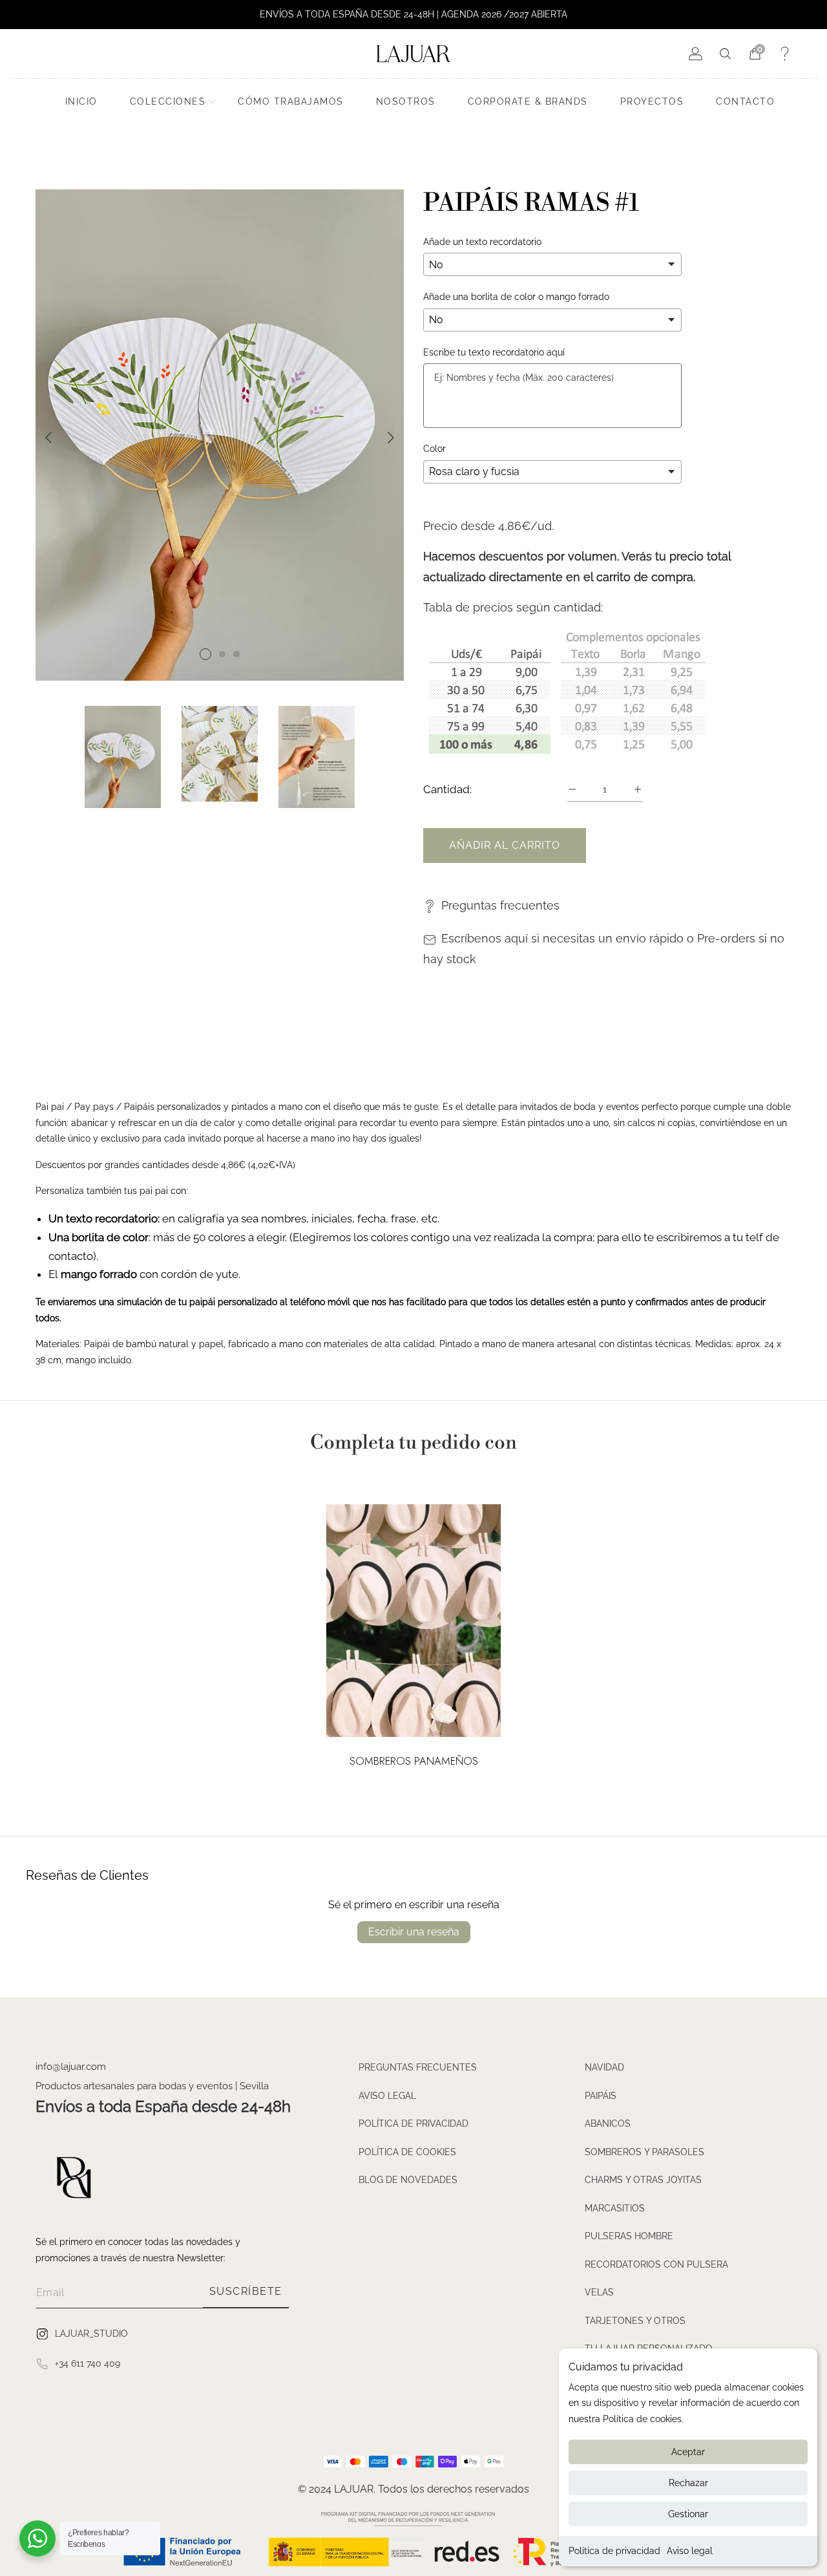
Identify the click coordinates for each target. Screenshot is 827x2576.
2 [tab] (222, 654)
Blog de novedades (408, 2180)
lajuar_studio (91, 2334)
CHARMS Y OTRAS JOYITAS (643, 2180)
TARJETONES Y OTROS (635, 2321)
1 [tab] (205, 654)
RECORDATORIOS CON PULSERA (656, 2264)
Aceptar (688, 2452)
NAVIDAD (604, 2067)
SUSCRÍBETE (246, 2291)
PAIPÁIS (601, 2096)
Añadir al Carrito (505, 845)
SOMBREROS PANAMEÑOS (414, 1762)
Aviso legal (690, 2551)
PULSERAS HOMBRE (629, 2236)
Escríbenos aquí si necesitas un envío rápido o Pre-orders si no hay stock (604, 949)
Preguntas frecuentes (500, 905)
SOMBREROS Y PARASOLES (644, 2152)
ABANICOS (608, 2124)
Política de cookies (407, 2152)
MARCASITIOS (615, 2208)
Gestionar (688, 2514)
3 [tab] (236, 654)
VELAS (599, 2292)
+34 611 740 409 (88, 2363)
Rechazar (688, 2483)
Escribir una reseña (414, 1932)
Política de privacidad (614, 2551)
